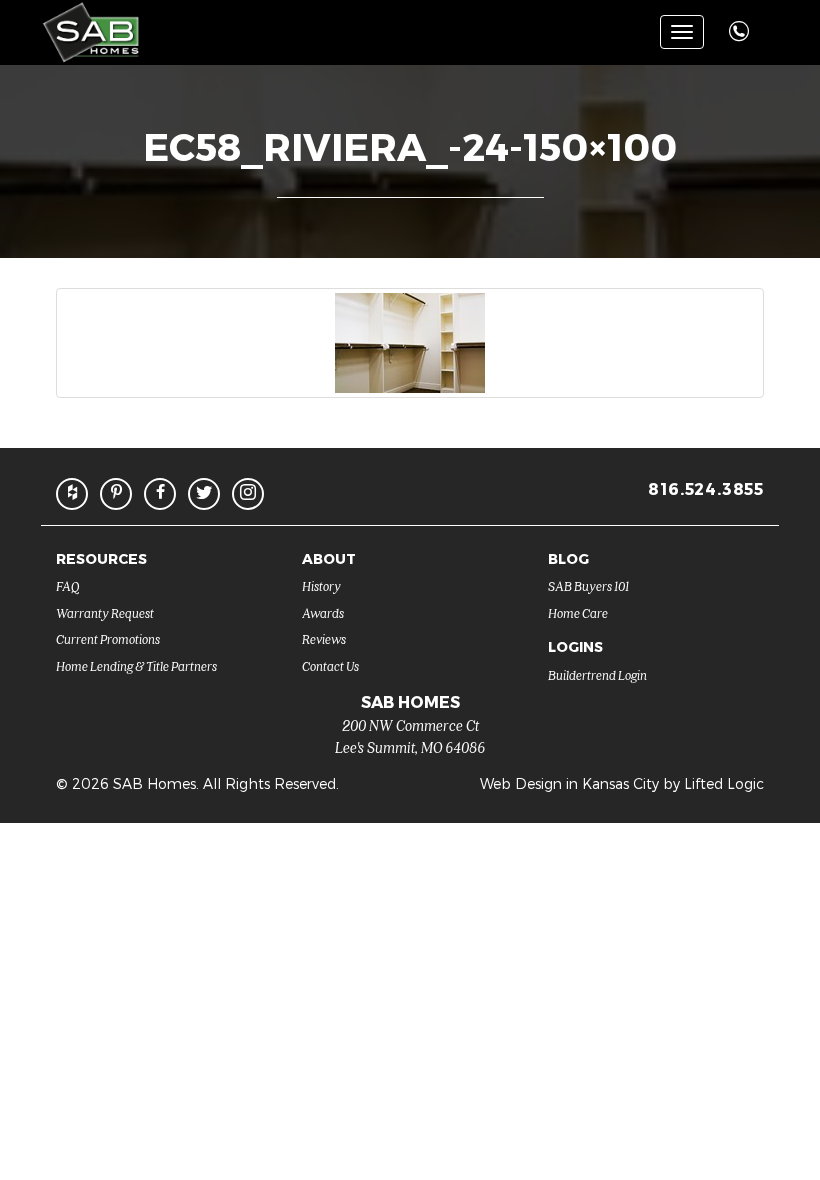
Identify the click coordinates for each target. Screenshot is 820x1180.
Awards (323, 612)
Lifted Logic (724, 783)
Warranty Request (105, 612)
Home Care (578, 612)
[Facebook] (160, 494)
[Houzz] (72, 494)
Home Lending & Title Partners (136, 665)
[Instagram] (248, 494)
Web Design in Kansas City (569, 783)
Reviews (324, 638)
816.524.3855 (706, 488)
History (321, 585)
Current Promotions (108, 638)
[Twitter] (204, 494)
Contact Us (330, 665)
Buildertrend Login (597, 674)
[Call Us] (741, 20)
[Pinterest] (116, 494)
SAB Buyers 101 (588, 585)
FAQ (68, 585)
